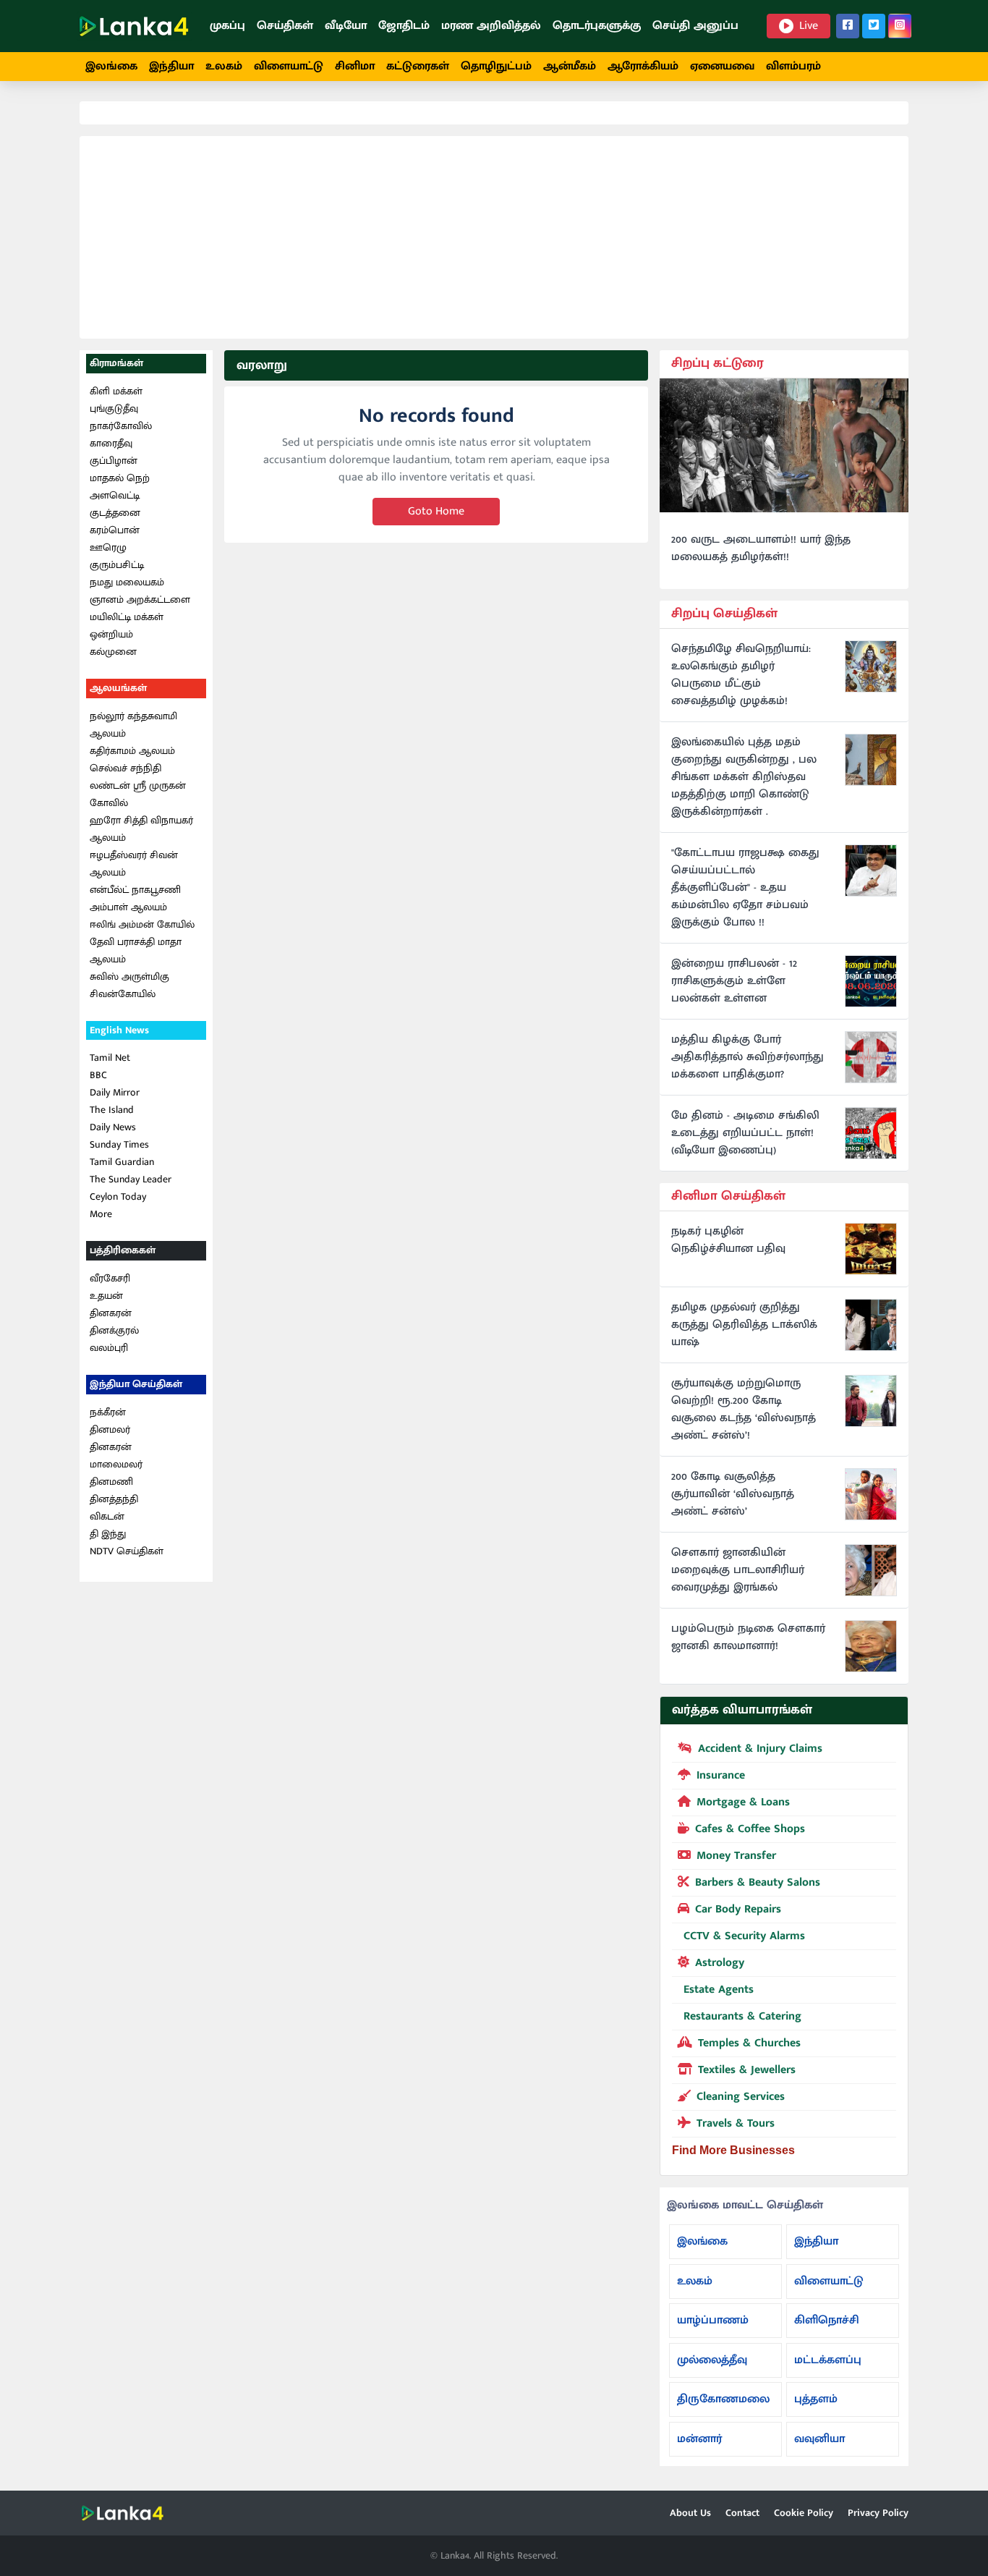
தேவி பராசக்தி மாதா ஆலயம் (136, 950)
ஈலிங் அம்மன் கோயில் (142, 924)
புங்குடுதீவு (114, 408)
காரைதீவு (111, 443)
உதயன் (106, 1296)
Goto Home (436, 511)
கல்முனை (113, 652)
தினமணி (111, 1482)
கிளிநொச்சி (827, 2320)
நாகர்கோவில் (121, 426)
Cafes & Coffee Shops (750, 1829)
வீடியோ (346, 26)
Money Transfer (736, 1856)
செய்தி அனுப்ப (695, 26)
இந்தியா (171, 66)
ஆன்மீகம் (570, 66)
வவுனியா (819, 2439)
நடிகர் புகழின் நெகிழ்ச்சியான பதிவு (728, 1240)
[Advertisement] (494, 237)
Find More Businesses (733, 2150)
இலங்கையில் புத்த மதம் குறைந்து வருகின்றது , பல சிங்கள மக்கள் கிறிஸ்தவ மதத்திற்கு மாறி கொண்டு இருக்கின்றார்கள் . (744, 777)
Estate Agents (719, 1990)
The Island (112, 1110)
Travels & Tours (736, 2123)
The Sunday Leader (131, 1179)
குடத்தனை (115, 513)
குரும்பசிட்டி (117, 565)
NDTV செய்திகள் (127, 1551)
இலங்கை (111, 66)
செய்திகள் (285, 26)
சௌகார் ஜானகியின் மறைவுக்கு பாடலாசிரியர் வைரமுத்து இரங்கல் (738, 1570)
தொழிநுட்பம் (496, 66)
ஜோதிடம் (404, 26)
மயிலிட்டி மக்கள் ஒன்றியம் (127, 626)
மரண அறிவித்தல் (491, 26)
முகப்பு (227, 26)
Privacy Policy (878, 2513)
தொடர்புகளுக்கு (597, 26)
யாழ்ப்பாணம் (713, 2320)
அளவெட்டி (115, 495)
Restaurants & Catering (742, 2016)
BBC (98, 1075)
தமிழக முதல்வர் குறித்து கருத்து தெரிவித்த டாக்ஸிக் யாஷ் (744, 1325)
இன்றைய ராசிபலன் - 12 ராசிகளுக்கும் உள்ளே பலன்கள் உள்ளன (734, 981)
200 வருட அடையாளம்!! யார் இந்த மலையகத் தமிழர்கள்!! (761, 548)
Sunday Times (119, 1144)
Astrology (720, 1963)
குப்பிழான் (114, 461)
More (101, 1214)
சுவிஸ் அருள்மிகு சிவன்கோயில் (129, 985)
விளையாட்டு (289, 66)
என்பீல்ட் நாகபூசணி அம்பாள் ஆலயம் (135, 898)
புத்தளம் (816, 2399)
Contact (742, 2513)
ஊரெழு (108, 547)
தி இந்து (108, 1534)
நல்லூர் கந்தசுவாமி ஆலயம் (133, 725)
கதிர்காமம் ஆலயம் (132, 751)
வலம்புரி (109, 1348)
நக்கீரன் (108, 1412)
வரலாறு (262, 365)
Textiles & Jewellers (747, 2070)
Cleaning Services (741, 2097)
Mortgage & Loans (743, 1802)
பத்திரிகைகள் (123, 1250)
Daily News (113, 1127)
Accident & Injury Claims (760, 1749)
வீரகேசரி (110, 1278)
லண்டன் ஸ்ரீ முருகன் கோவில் (138, 794)
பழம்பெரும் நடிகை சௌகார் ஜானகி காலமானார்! (748, 1637)
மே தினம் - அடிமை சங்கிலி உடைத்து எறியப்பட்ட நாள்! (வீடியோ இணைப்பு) (745, 1133)
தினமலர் (110, 1429)
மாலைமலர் (116, 1464)
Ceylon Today (118, 1196)
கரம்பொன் (115, 530)
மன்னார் (699, 2439)
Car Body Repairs (738, 1909)
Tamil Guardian (122, 1162)
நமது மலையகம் (127, 582)
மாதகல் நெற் (120, 478)
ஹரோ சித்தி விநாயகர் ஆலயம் (141, 829)
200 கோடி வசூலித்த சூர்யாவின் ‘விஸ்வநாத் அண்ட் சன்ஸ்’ (733, 1494)
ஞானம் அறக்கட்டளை (140, 599)
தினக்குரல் (114, 1330)
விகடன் (107, 1516)
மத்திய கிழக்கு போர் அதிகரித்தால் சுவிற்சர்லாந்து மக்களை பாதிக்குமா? (748, 1057)
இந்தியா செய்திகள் (136, 1384)
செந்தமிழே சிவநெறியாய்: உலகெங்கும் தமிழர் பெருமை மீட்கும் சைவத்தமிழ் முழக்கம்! (741, 675)
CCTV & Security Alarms (744, 1936)
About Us (690, 2513)
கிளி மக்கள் (116, 391)
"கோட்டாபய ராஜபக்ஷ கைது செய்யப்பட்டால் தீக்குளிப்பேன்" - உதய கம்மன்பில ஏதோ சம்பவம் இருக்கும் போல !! (745, 888)
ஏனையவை (722, 66)
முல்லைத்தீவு (712, 2360)
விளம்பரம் (793, 66)
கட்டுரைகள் (418, 66)
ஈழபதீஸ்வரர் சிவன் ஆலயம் (134, 864)
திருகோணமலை (723, 2399)
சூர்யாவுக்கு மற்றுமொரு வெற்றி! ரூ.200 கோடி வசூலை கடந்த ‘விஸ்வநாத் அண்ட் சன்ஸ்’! (744, 1410)
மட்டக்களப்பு (828, 2360)
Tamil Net (110, 1058)
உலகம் (224, 66)
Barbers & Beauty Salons (758, 1882)
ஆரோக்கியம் (643, 66)
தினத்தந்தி (114, 1499)
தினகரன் (111, 1313)
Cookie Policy (804, 2513)
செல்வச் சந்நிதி (125, 768)
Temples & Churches (749, 2043)
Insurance (721, 1775)
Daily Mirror (115, 1092)
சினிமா (355, 66)
